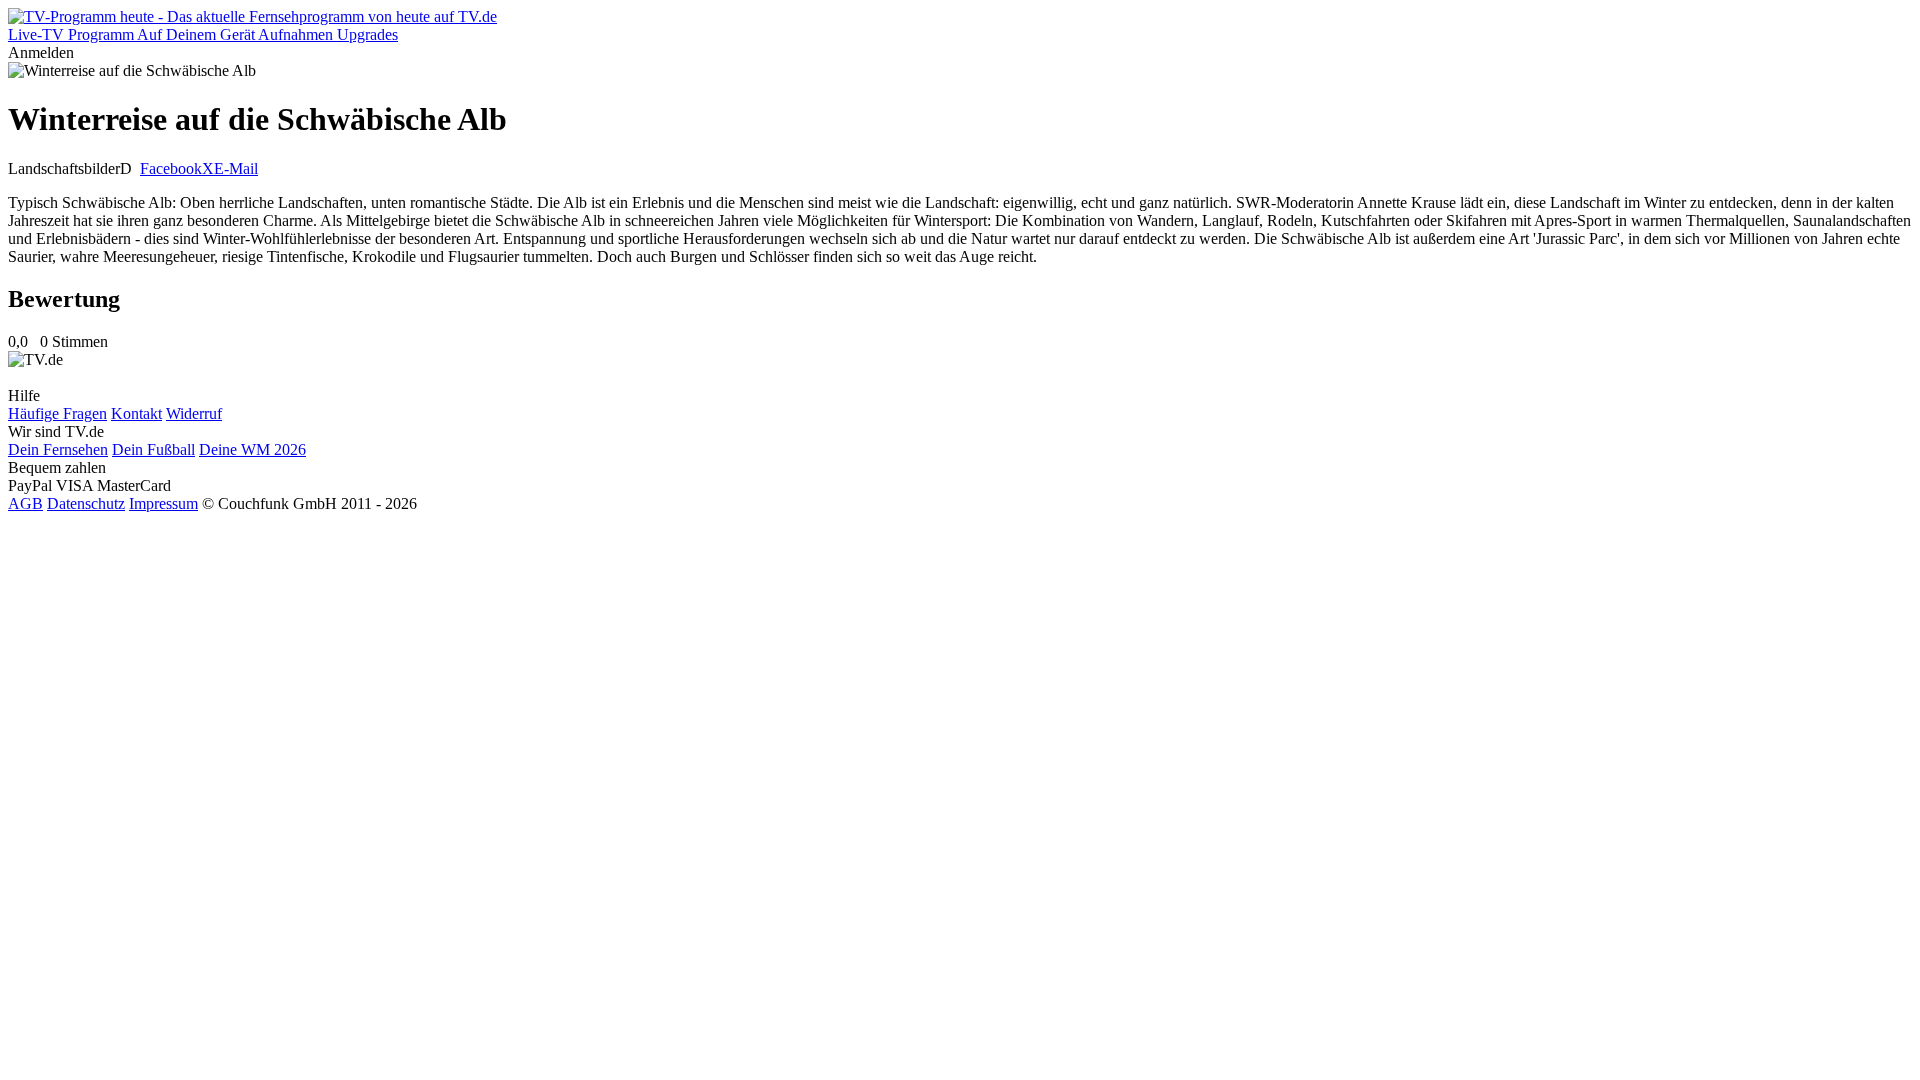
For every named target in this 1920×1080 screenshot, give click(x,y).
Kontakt (136, 413)
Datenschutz (86, 503)
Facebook (171, 168)
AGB (25, 503)
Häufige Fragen (57, 413)
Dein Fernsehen (58, 449)
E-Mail (236, 168)
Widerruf (194, 413)
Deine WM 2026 (252, 449)
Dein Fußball (153, 449)
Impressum (163, 503)
